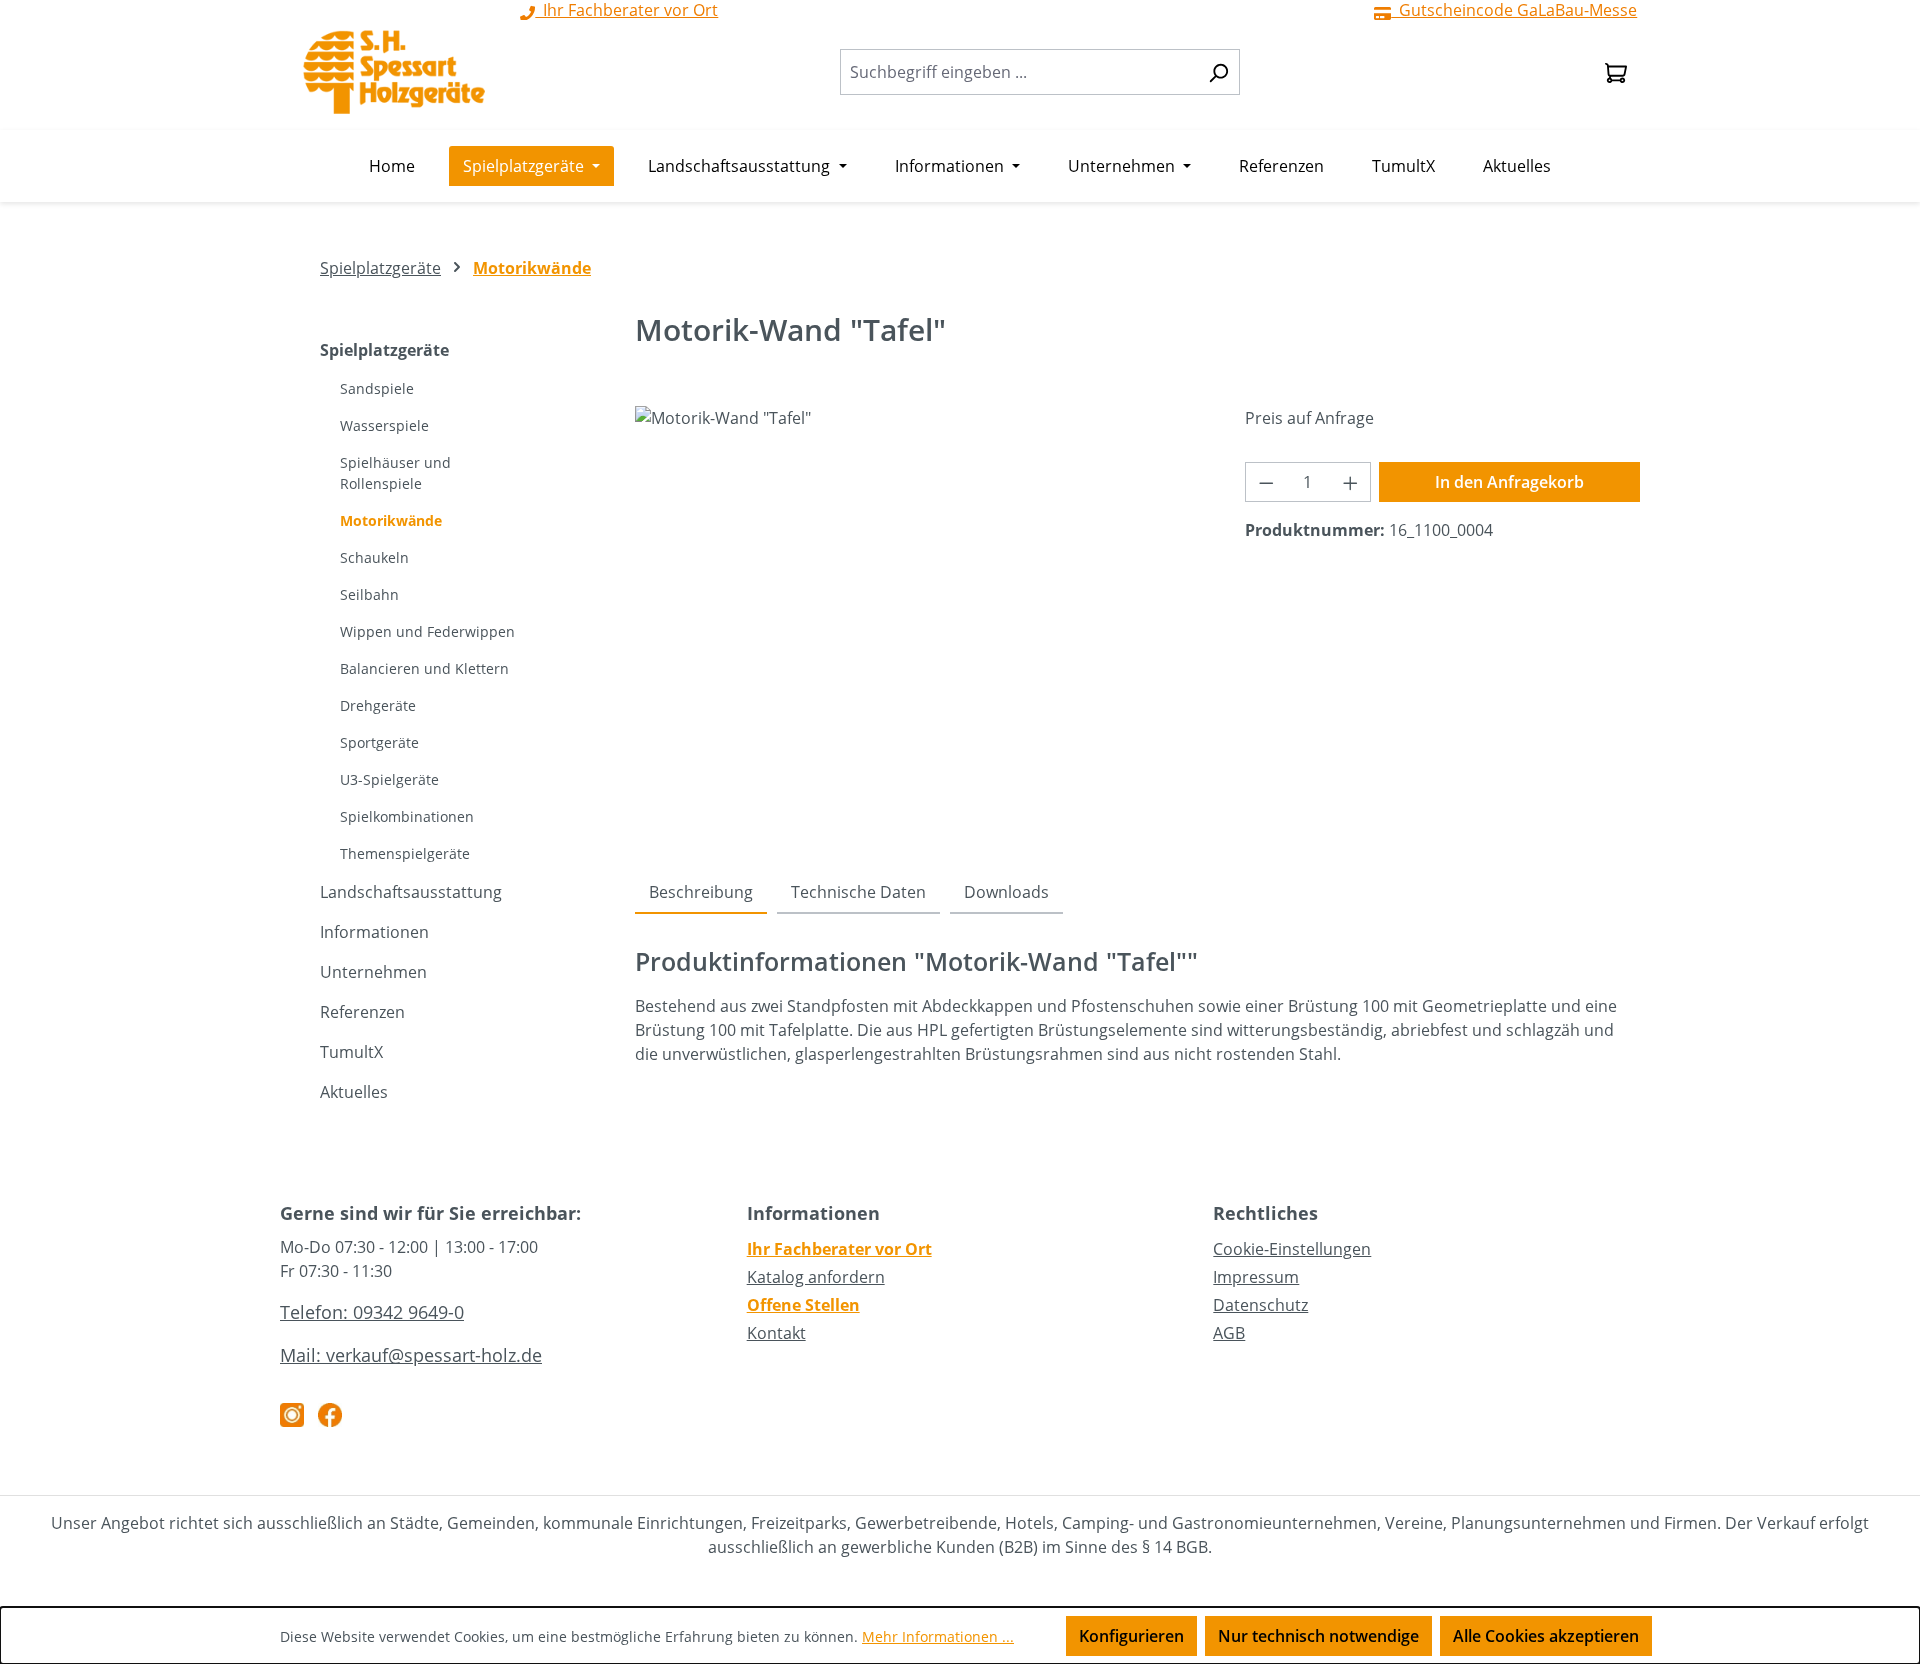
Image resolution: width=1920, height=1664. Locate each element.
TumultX (351, 1052)
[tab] (701, 893)
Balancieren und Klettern (424, 668)
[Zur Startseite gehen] (394, 72)
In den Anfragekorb (1509, 482)
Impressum (1256, 1277)
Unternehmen (373, 972)
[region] (920, 621)
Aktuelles (354, 1092)
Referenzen (362, 1012)
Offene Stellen (803, 1305)
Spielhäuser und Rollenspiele (395, 473)
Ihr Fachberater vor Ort (839, 1249)
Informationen (374, 932)
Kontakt (776, 1333)
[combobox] (1019, 72)
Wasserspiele (384, 425)
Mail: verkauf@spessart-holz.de (411, 1355)
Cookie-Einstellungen (1292, 1249)
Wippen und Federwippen (427, 631)
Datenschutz (1260, 1305)
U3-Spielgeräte (389, 779)
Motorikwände (391, 520)
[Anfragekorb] (1616, 72)
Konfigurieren (1131, 1636)
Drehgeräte (378, 705)
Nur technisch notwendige (1318, 1636)
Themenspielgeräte (405, 853)
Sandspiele (377, 388)
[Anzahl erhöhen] (1351, 482)
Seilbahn (369, 594)
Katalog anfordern (816, 1277)
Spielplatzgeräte (384, 350)
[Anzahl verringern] (1266, 482)
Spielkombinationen (407, 816)
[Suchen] (1218, 72)
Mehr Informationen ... (938, 1636)
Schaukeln (374, 557)
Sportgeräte (379, 742)
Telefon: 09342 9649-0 (372, 1312)
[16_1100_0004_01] (919, 621)
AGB (1229, 1333)
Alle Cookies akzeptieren (1546, 1636)
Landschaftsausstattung (411, 892)
